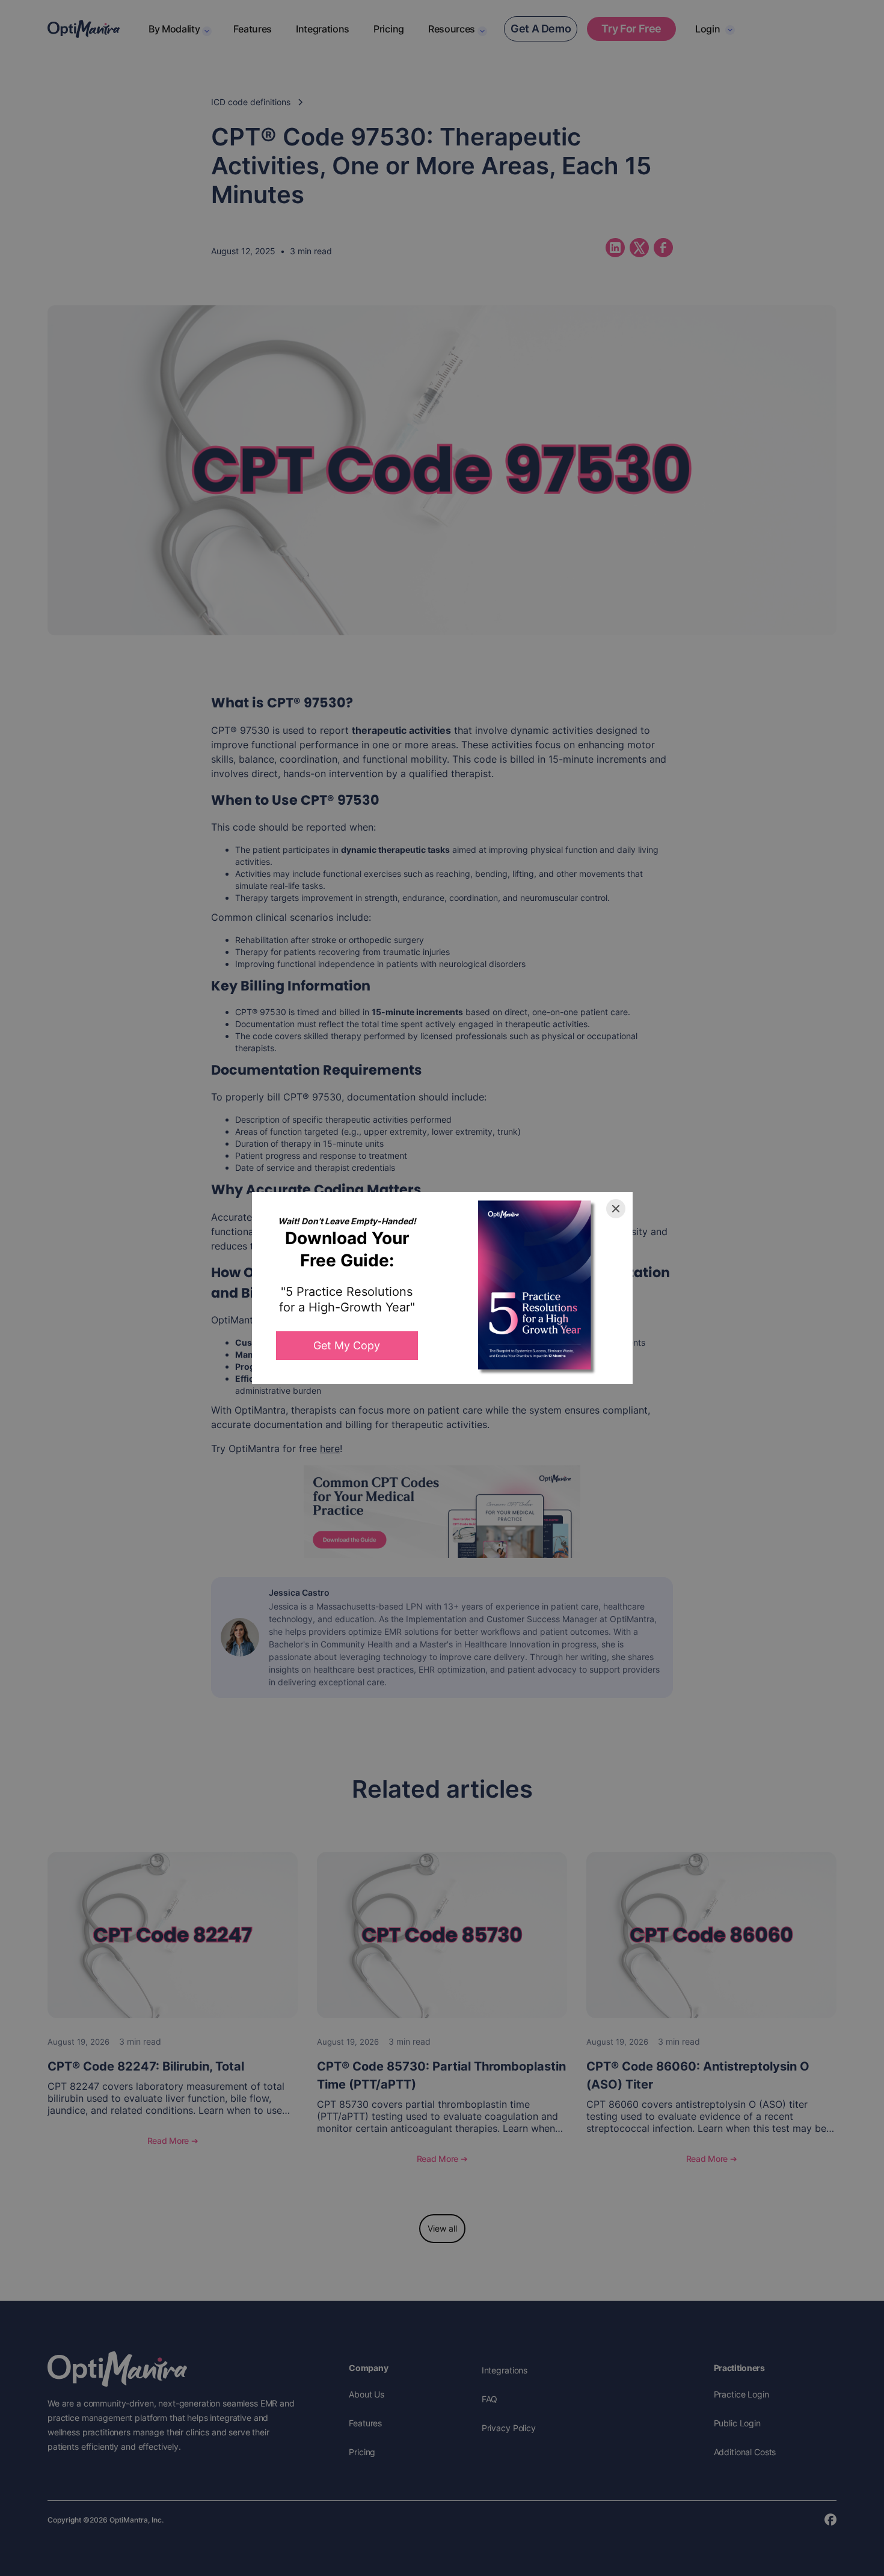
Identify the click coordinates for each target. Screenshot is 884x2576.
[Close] (616, 1209)
